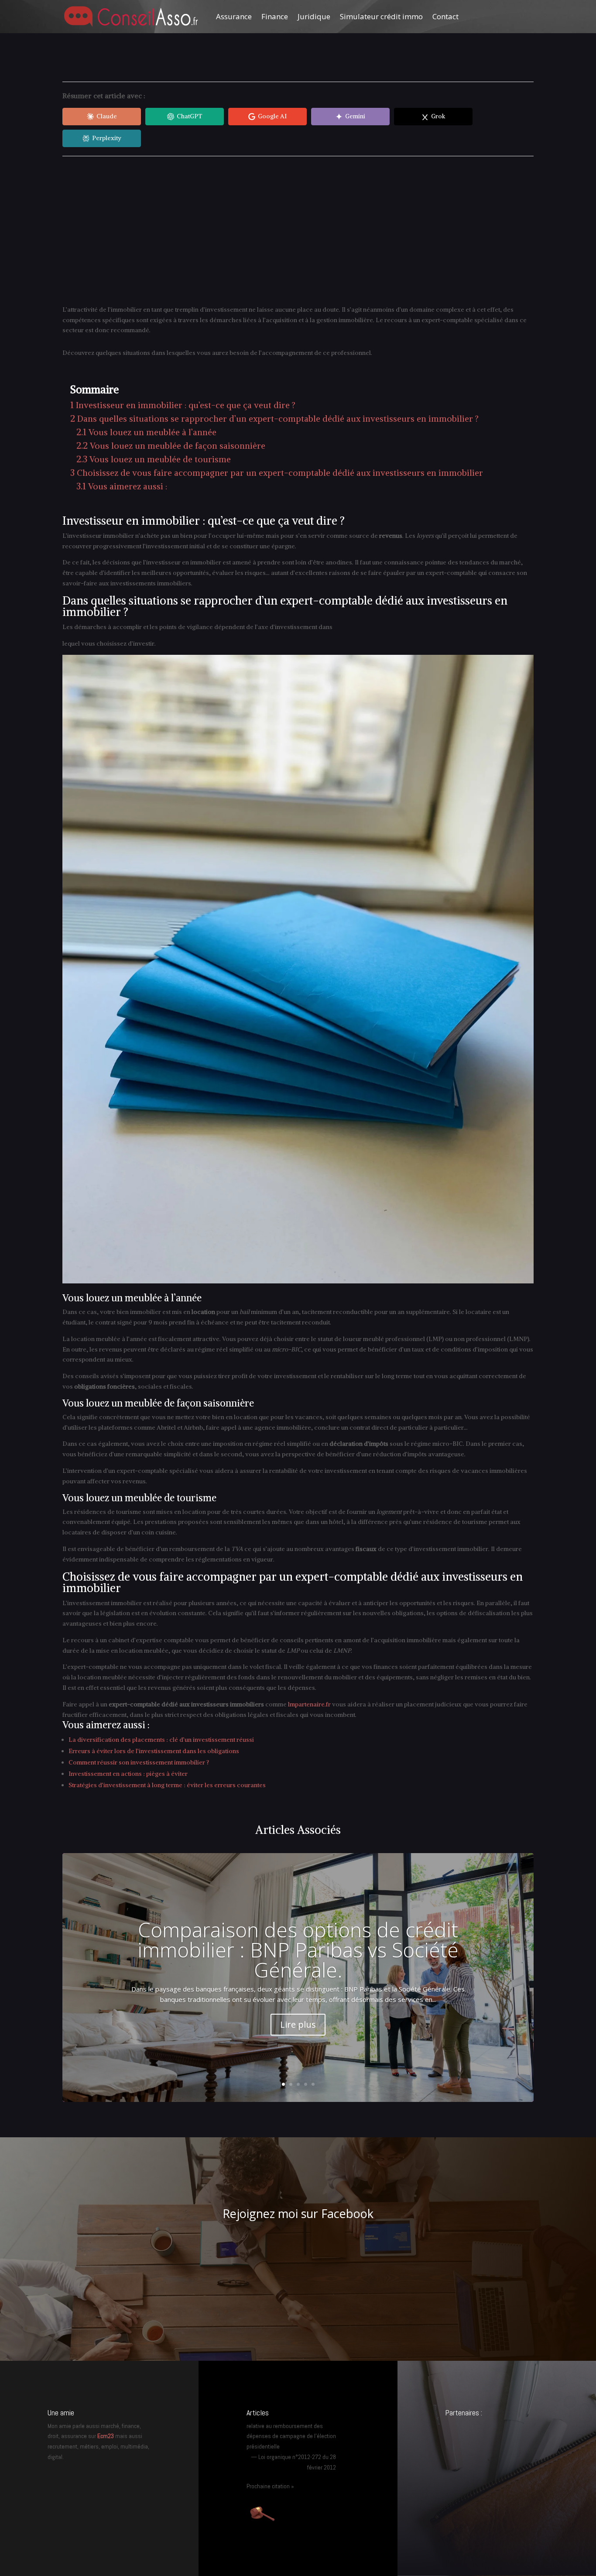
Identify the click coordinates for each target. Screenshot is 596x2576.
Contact (445, 16)
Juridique (314, 16)
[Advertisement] (298, 230)
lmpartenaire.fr (309, 1704)
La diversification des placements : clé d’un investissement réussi (161, 1740)
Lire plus (298, 2024)
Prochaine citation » (270, 2486)
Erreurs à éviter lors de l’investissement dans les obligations (154, 1751)
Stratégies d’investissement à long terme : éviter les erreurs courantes (167, 1785)
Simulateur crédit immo (381, 16)
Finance (275, 16)
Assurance (234, 16)
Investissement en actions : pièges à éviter (128, 1774)
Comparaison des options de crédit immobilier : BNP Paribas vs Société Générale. (298, 1950)
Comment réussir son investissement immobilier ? (139, 1762)
